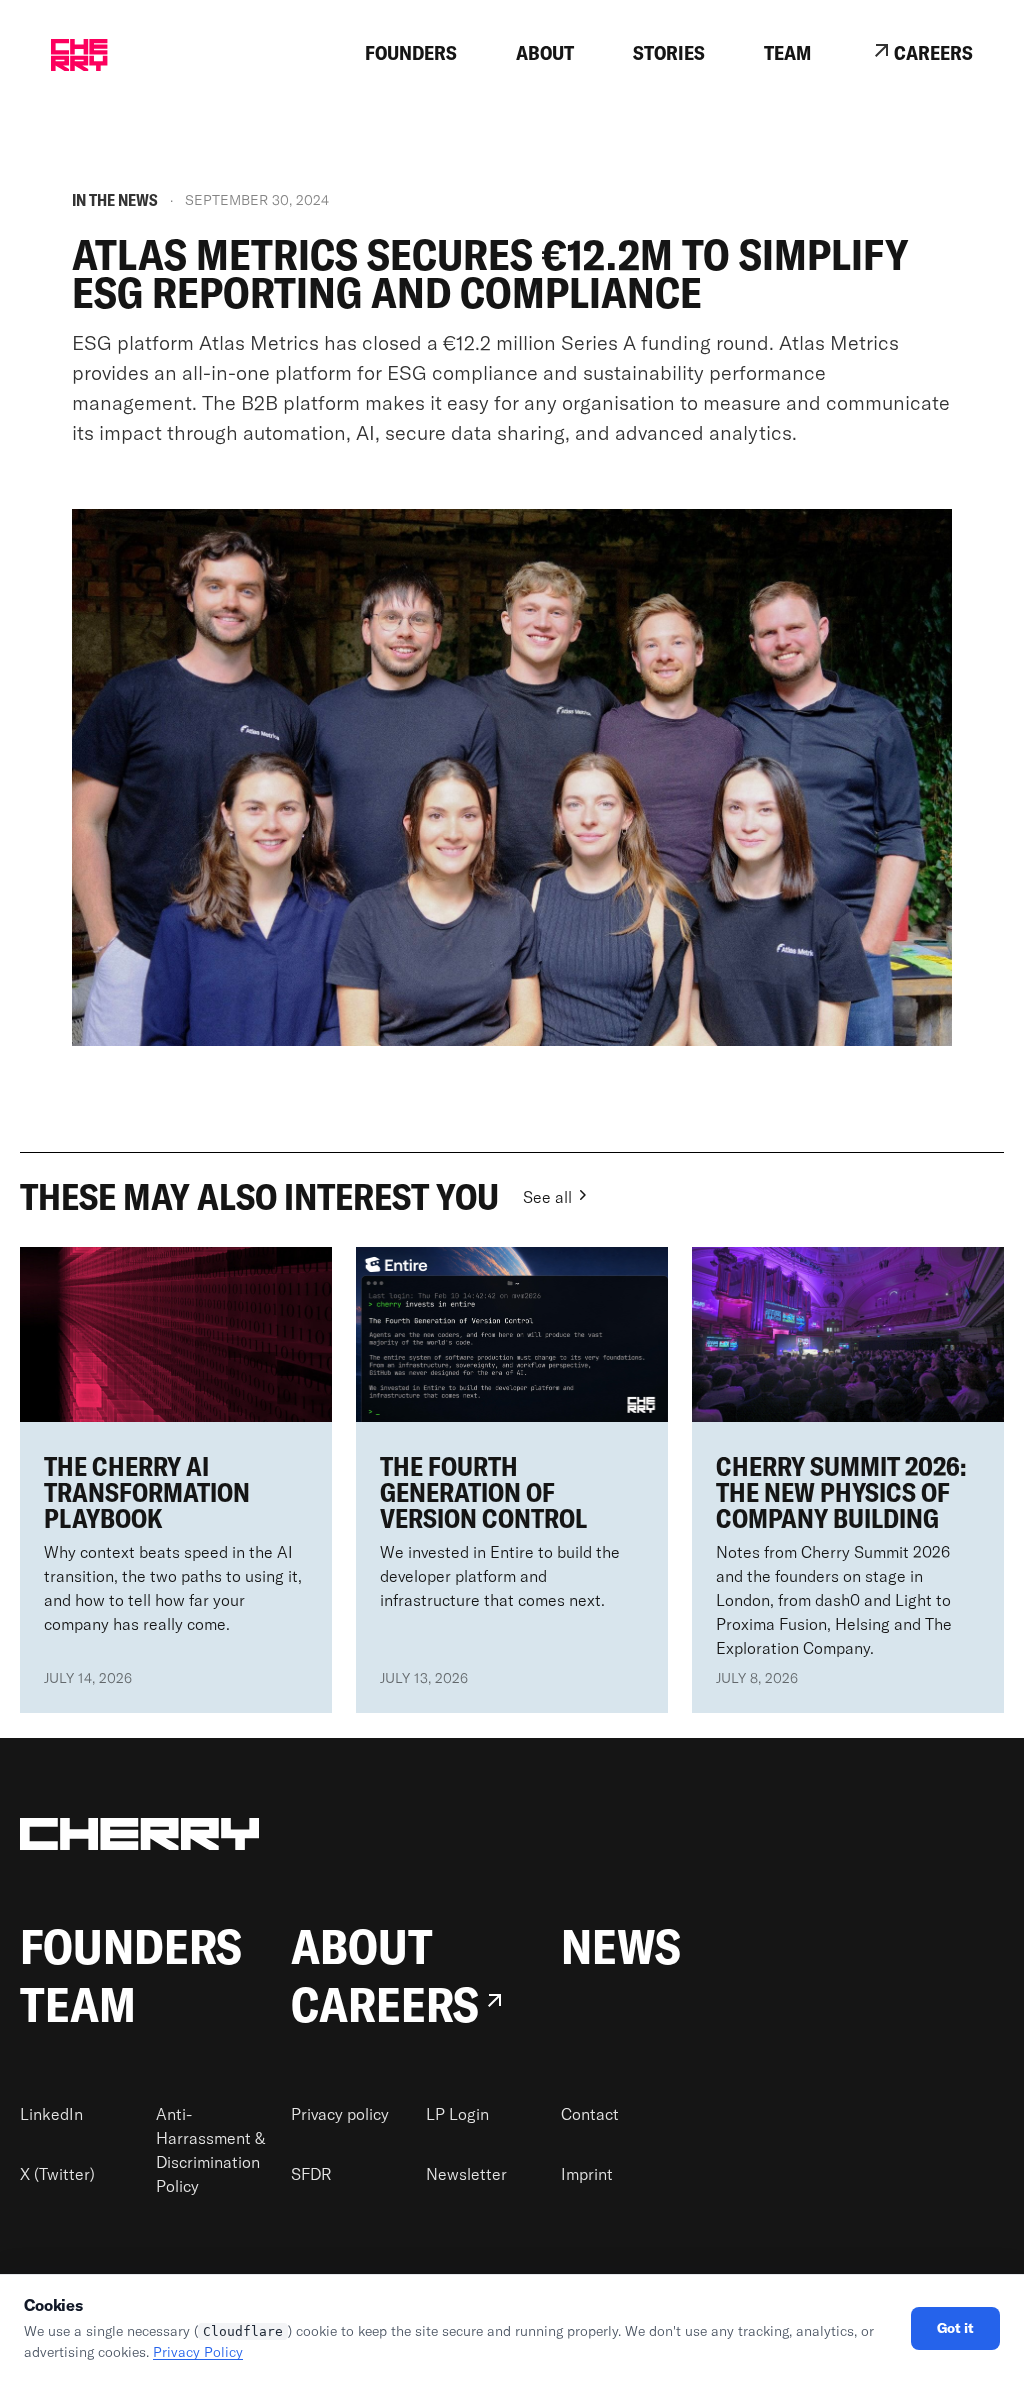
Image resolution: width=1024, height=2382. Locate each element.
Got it (955, 2328)
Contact (590, 2114)
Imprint (587, 2174)
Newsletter (466, 2174)
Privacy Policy (198, 2352)
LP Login (457, 2114)
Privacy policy (340, 2114)
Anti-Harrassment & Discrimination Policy (210, 2150)
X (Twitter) (57, 2174)
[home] (79, 55)
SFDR (311, 2174)
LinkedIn (51, 2114)
